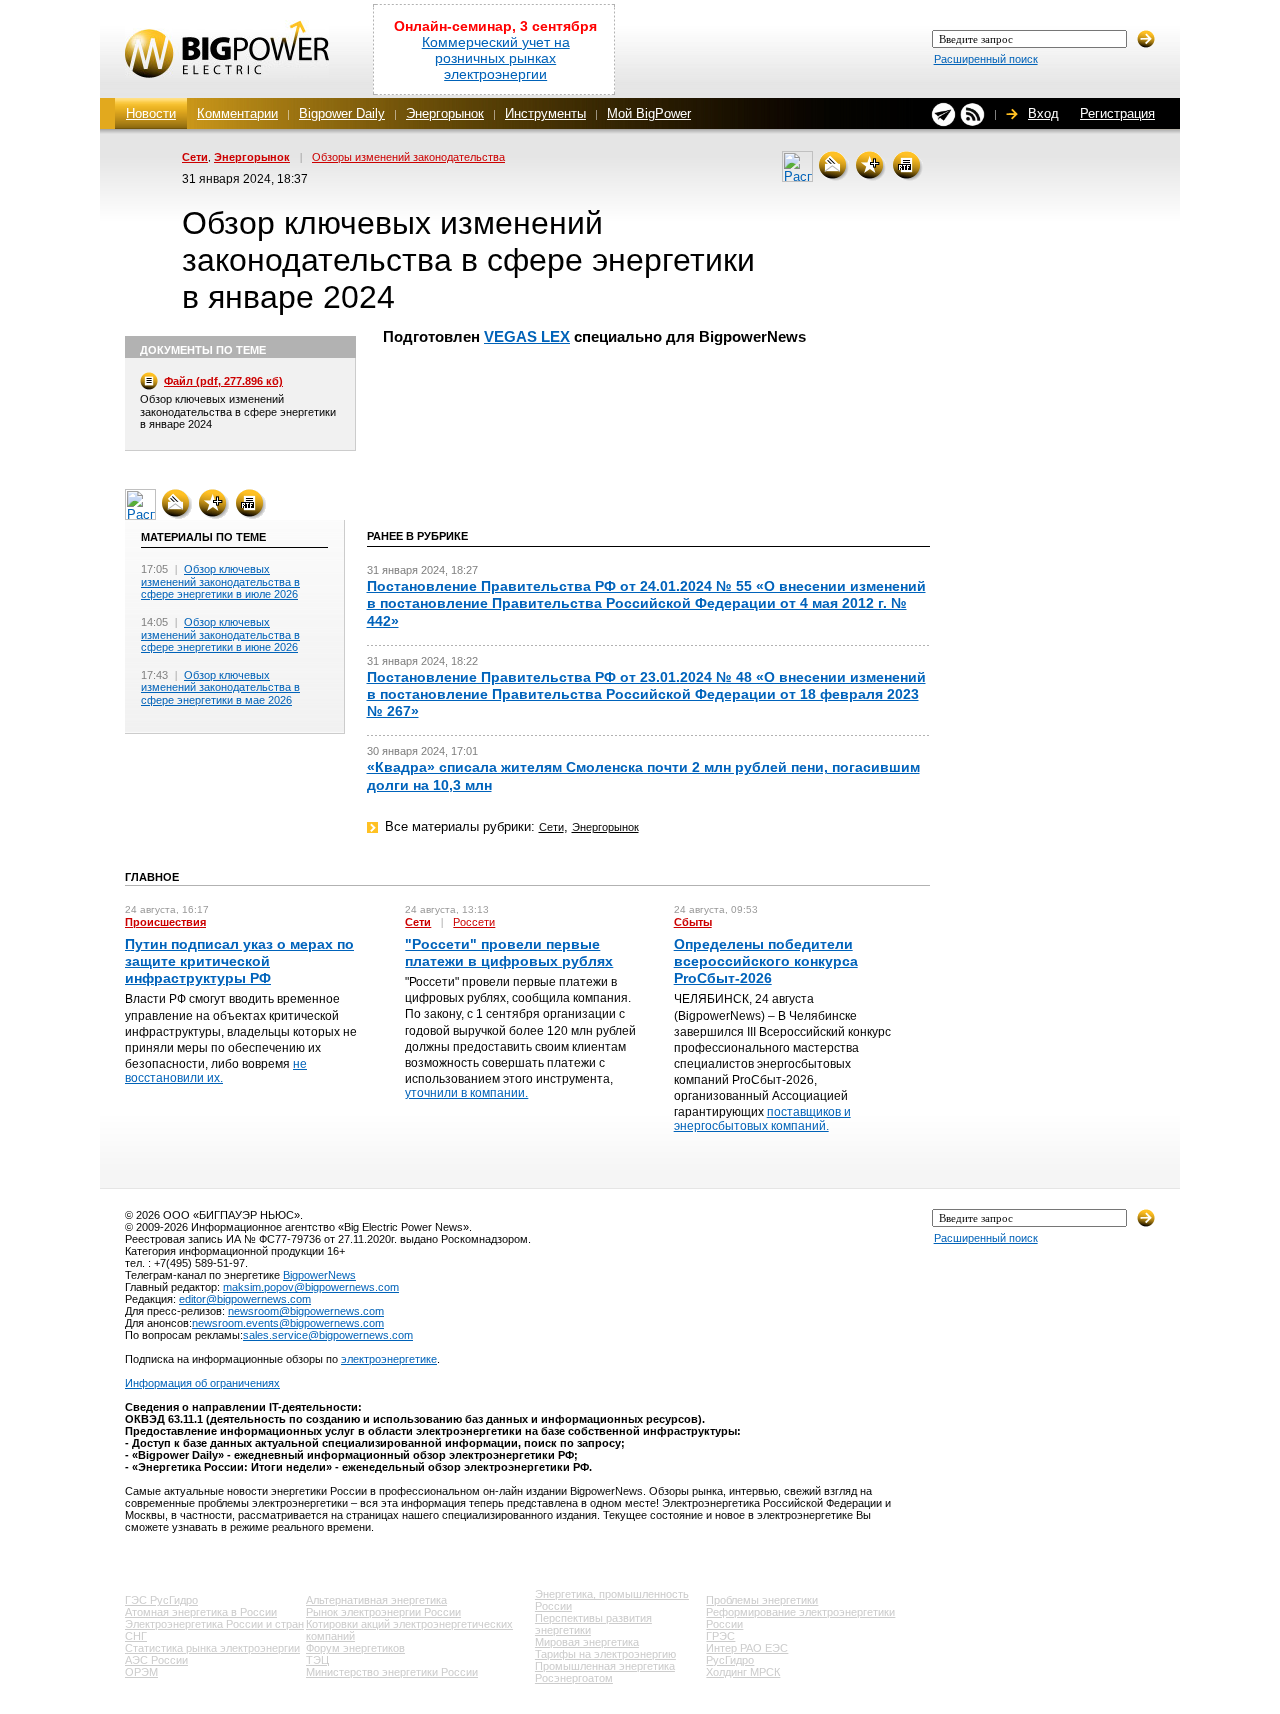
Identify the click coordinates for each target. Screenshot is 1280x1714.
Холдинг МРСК (743, 1672)
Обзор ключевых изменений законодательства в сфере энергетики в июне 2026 (220, 634)
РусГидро (730, 1660)
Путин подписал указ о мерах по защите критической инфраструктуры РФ (239, 961)
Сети (195, 157)
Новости (151, 113)
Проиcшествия (165, 922)
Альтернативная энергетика (376, 1600)
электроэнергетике (389, 1359)
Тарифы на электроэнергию (605, 1654)
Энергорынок (445, 113)
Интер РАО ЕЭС (747, 1648)
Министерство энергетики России (392, 1672)
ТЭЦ (317, 1660)
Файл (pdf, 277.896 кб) (223, 381)
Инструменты (545, 113)
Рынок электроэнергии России (383, 1612)
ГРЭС (720, 1636)
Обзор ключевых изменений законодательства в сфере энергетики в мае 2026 (220, 687)
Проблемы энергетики (762, 1600)
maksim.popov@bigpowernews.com (311, 1287)
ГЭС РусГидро (161, 1600)
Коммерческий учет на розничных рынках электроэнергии (496, 58)
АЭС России (156, 1660)
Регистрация (1117, 113)
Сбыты (693, 922)
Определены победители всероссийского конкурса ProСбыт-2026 (766, 961)
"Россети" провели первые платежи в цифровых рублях (509, 952)
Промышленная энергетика (605, 1666)
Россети (474, 922)
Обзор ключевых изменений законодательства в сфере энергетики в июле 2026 (220, 581)
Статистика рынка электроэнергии (212, 1648)
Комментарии (237, 113)
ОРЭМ (141, 1672)
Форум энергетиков (355, 1648)
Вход (1043, 113)
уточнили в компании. (466, 1093)
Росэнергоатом (574, 1678)
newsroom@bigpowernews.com (306, 1311)
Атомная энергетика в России (201, 1612)
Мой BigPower (649, 113)
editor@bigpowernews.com (245, 1299)
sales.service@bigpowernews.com (328, 1335)
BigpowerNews (319, 1275)
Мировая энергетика (587, 1642)
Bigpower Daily (342, 113)
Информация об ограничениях (202, 1383)
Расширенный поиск (986, 59)
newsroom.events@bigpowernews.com (288, 1323)
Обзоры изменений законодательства (408, 157)
